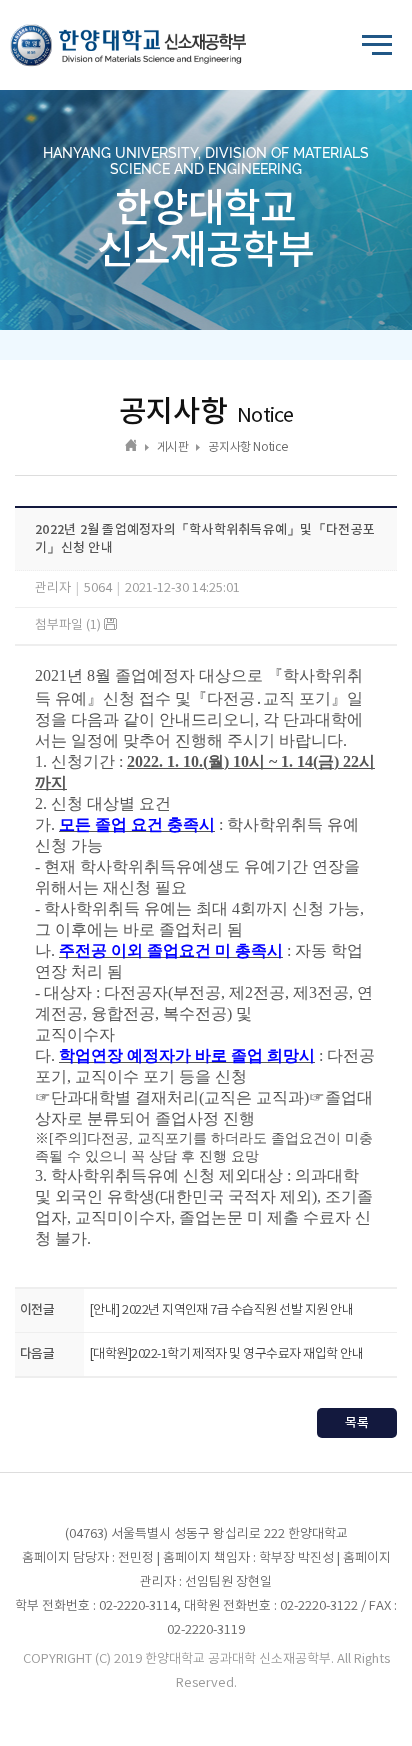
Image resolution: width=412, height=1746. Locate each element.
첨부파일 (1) (69, 625)
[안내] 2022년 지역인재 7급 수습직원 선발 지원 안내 (221, 1310)
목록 (357, 1423)
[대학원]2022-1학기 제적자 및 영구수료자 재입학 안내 (226, 1354)
